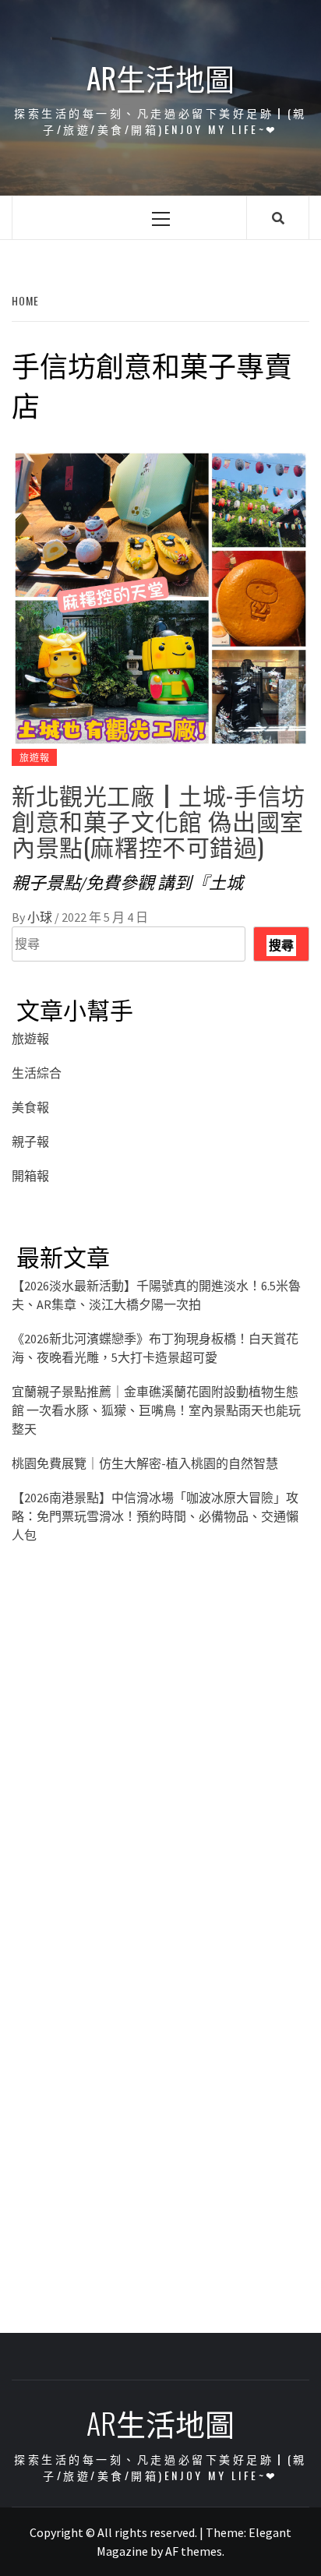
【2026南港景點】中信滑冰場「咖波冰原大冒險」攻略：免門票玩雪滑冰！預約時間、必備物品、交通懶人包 (155, 1516)
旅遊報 (34, 757)
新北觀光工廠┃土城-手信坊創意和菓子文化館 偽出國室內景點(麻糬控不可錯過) (159, 820)
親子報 (30, 1142)
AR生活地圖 (160, 78)
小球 (41, 917)
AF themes (194, 2551)
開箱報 (30, 1176)
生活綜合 (37, 1073)
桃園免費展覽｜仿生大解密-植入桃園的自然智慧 (145, 1463)
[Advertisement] (160, 1769)
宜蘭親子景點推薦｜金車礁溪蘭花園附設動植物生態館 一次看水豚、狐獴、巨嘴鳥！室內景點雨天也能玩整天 (156, 1410)
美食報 (30, 1107)
